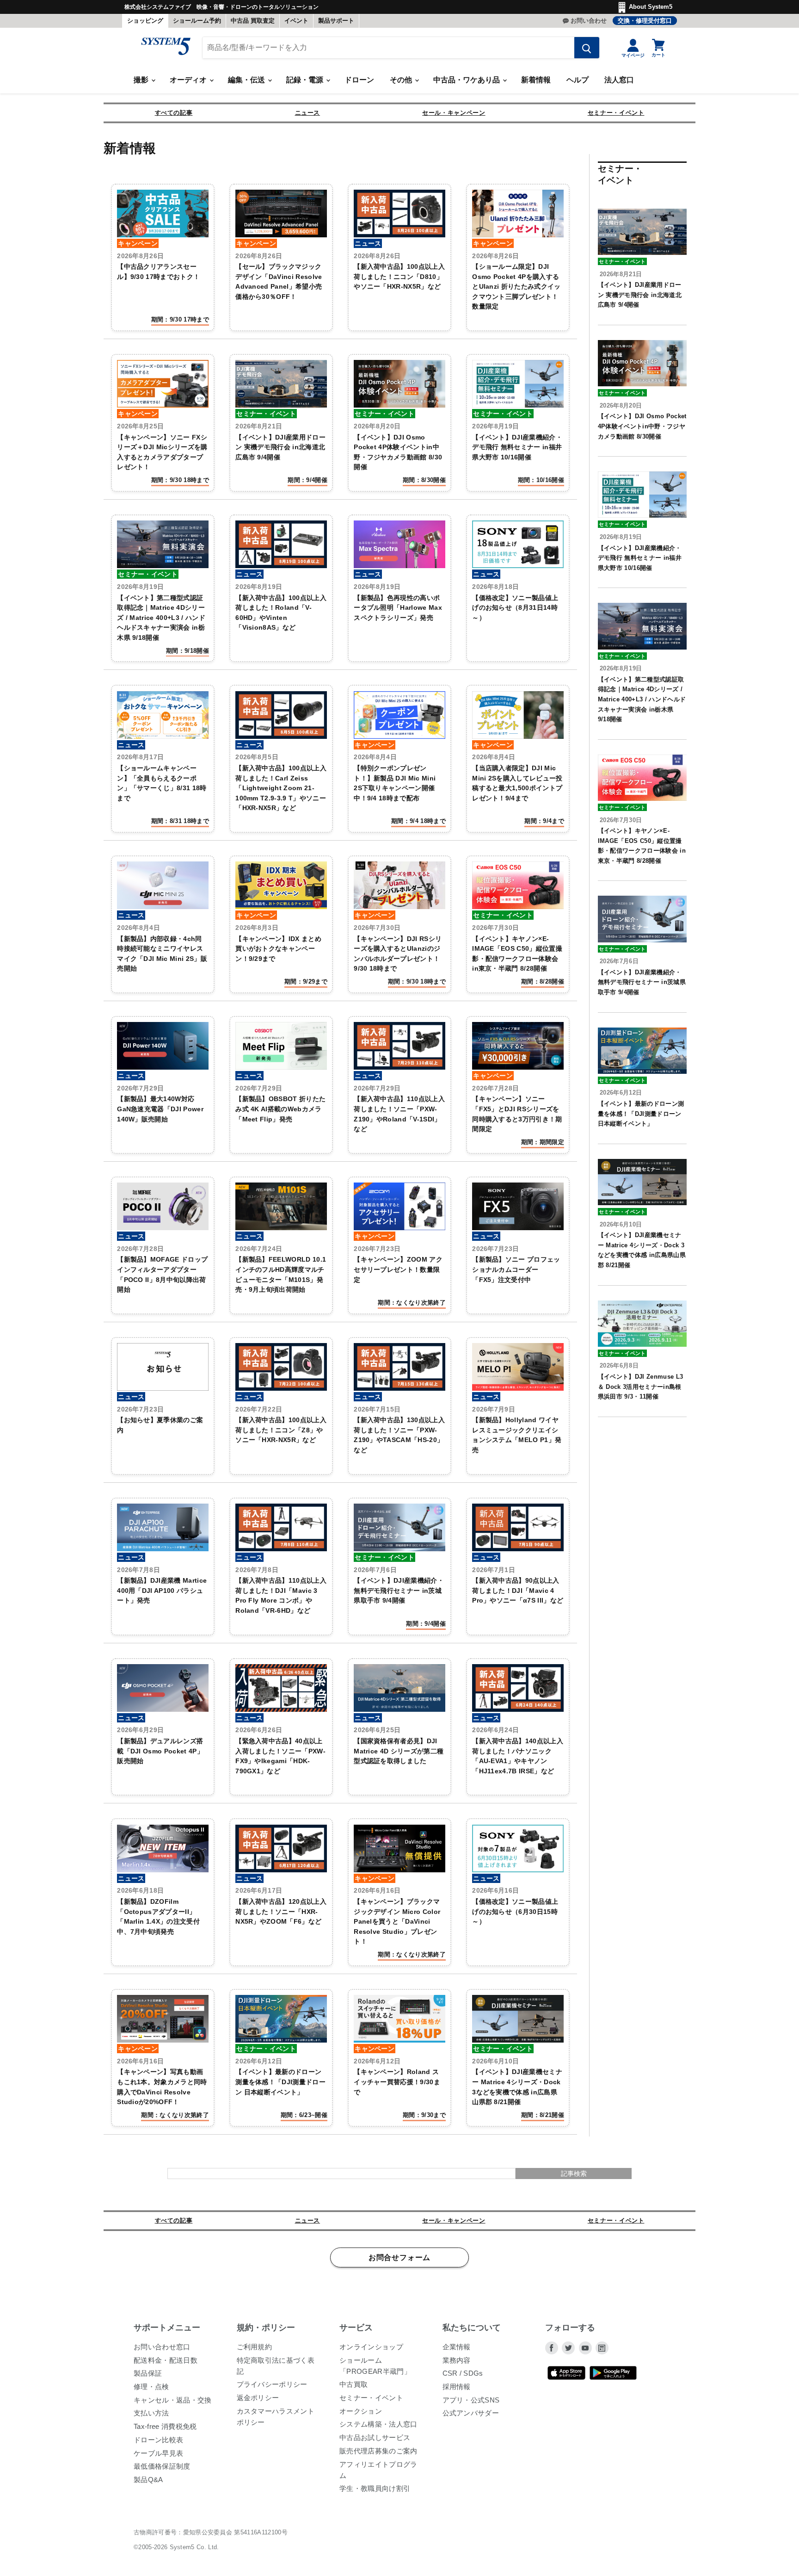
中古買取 (353, 2384)
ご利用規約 (255, 2347)
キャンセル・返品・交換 (173, 2400)
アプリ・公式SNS (471, 2400)
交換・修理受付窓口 (645, 21)
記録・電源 (306, 80)
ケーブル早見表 (158, 2453)
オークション (361, 2411)
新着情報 (536, 80)
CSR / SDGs (463, 2373)
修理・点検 (151, 2387)
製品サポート (336, 21)
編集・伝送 (247, 80)
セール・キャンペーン (454, 113)
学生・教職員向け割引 (375, 2488)
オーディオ (189, 80)
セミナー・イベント (616, 113)
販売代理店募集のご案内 (378, 2451)
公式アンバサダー (471, 2413)
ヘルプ (578, 80)
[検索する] (587, 48)
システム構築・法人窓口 (378, 2424)
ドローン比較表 (158, 2440)
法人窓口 (619, 80)
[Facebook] (552, 2348)
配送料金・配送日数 (166, 2360)
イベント (296, 21)
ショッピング (145, 21)
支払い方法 (151, 2413)
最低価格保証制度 (162, 2466)
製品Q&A (148, 2480)
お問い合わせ (589, 21)
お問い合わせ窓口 (162, 2347)
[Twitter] (568, 2348)
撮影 (142, 80)
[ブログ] (602, 2348)
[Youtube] (585, 2348)
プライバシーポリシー (272, 2384)
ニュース (308, 113)
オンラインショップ (371, 2347)
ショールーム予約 (197, 21)
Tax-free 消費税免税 (165, 2426)
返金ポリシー (258, 2398)
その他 (402, 80)
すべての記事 (174, 113)
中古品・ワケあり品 (467, 80)
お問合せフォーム (399, 2258)
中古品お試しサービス (375, 2437)
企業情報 (457, 2347)
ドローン (359, 80)
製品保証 (148, 2373)
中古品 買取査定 (253, 21)
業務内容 (457, 2360)
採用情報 (457, 2387)
